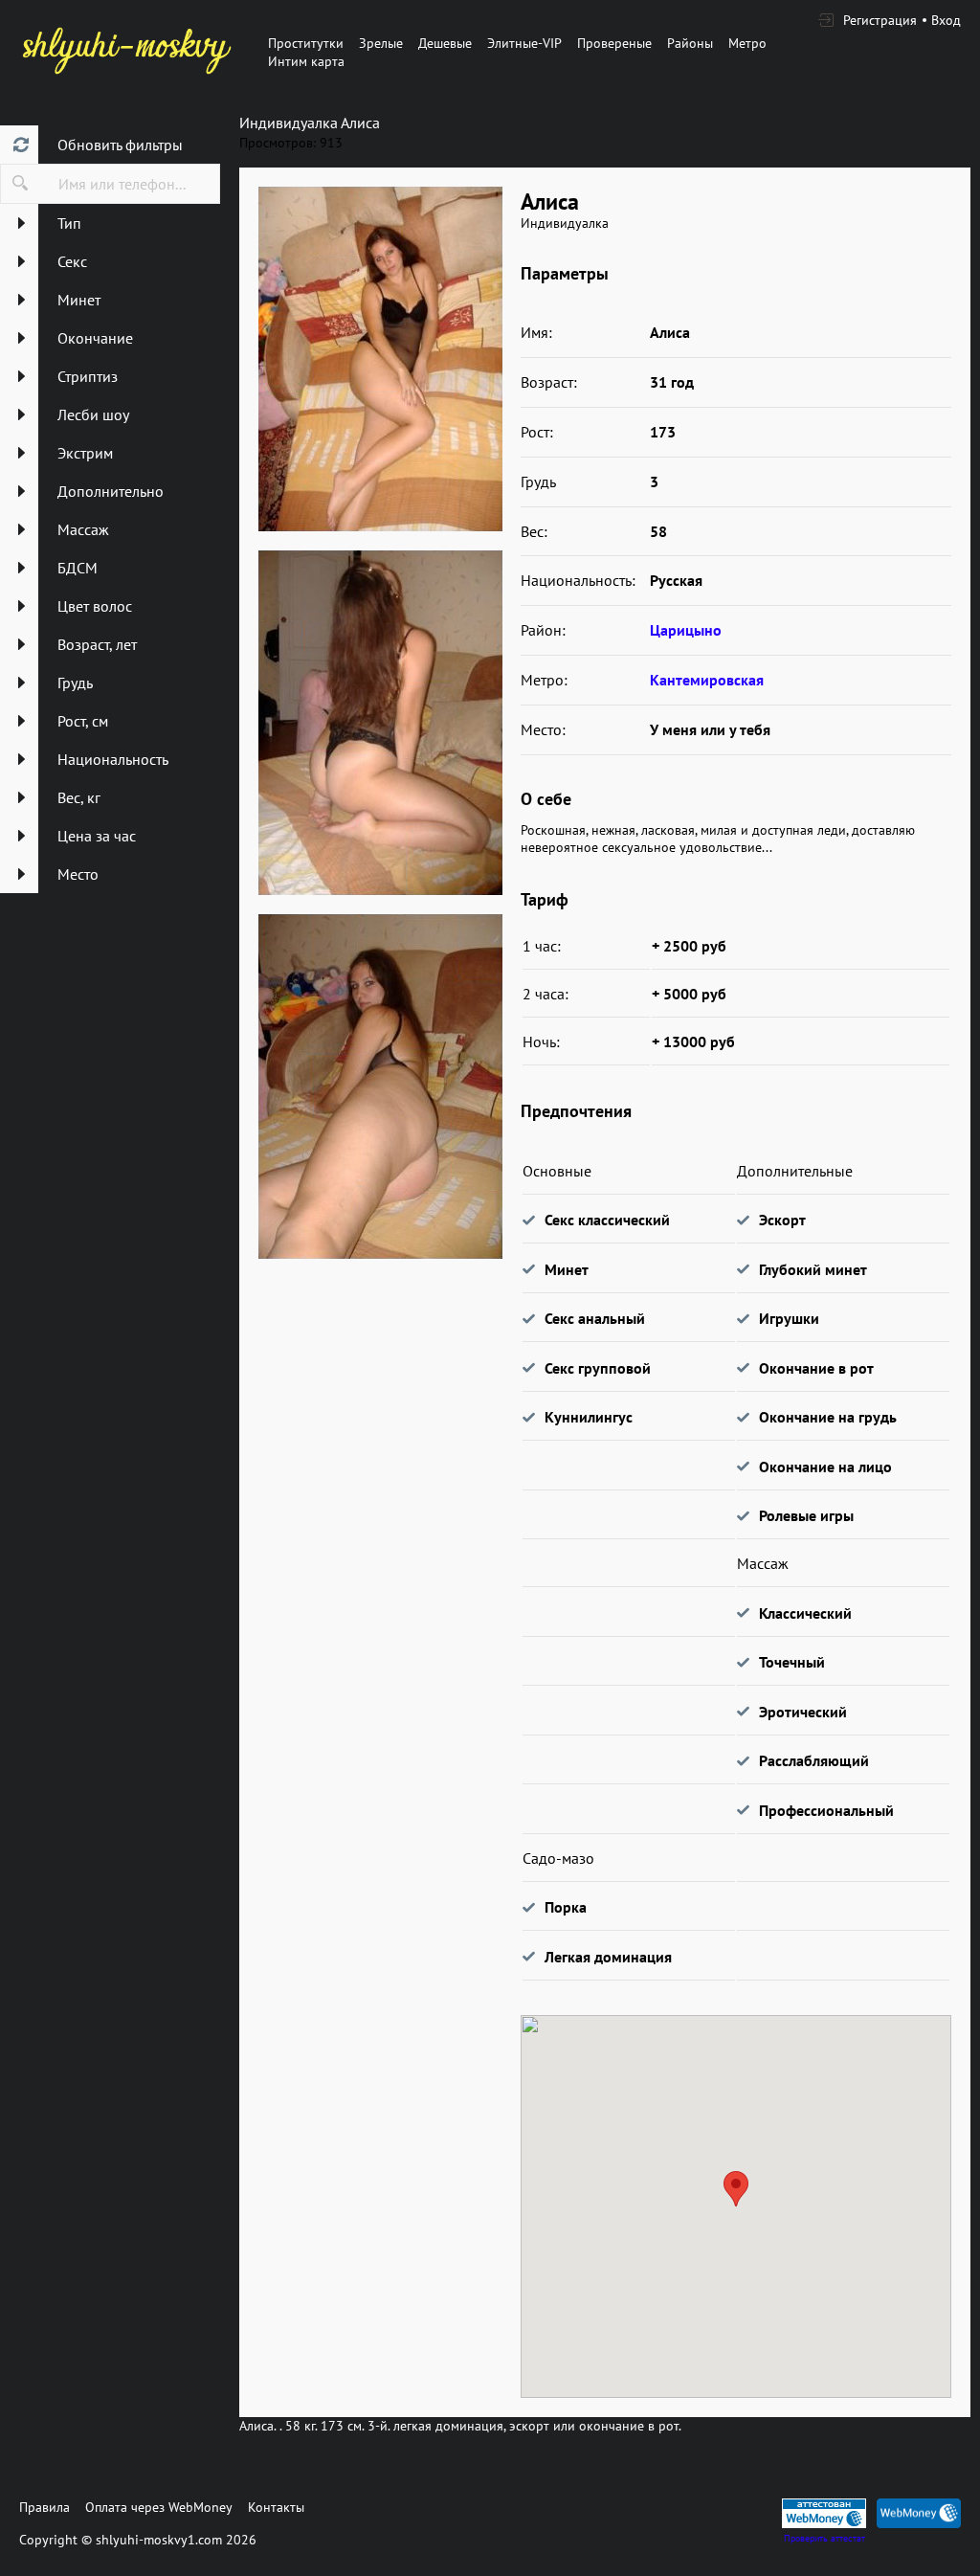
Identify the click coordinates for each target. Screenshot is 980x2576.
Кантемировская (707, 680)
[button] (736, 2189)
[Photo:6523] (380, 723)
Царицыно (686, 630)
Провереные (614, 43)
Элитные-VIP (524, 43)
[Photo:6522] (380, 359)
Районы (690, 43)
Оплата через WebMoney (159, 2507)
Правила (45, 2507)
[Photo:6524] (380, 1086)
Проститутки (306, 43)
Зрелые (381, 43)
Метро (747, 43)
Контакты (276, 2507)
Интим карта (306, 61)
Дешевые (445, 43)
